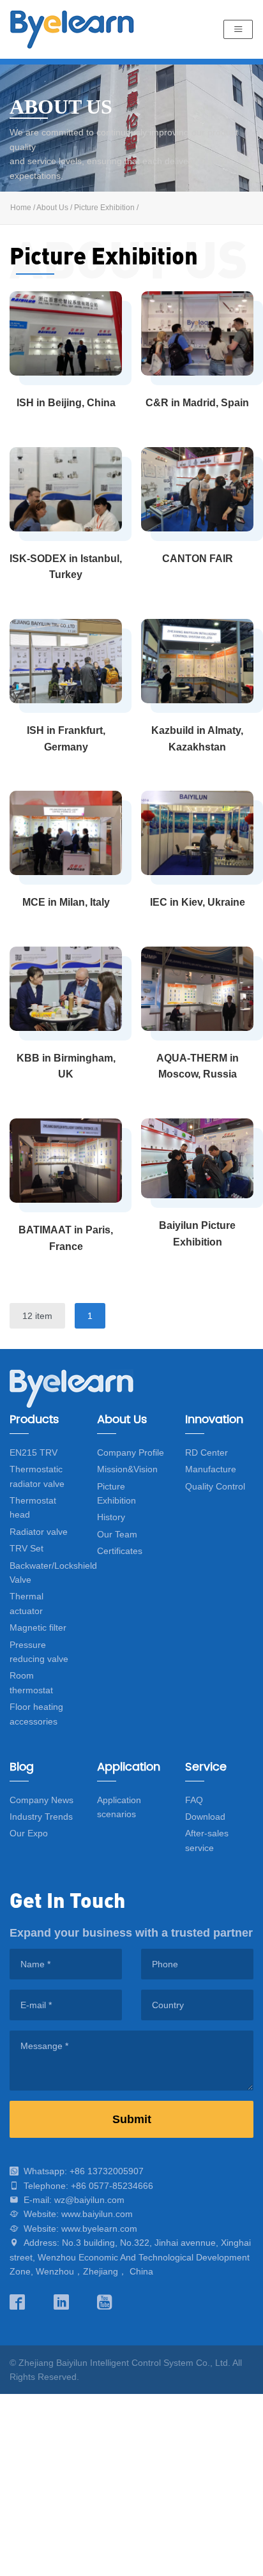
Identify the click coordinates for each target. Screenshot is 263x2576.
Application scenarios (119, 1807)
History (111, 1517)
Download (205, 1817)
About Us (52, 208)
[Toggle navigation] (238, 30)
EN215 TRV (34, 1452)
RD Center (207, 1452)
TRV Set (26, 1548)
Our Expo (29, 1833)
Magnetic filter (38, 1627)
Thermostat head (33, 1507)
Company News (41, 1800)
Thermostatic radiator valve (37, 1476)
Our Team (117, 1534)
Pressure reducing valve (39, 1652)
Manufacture (211, 1469)
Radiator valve (39, 1532)
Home (21, 208)
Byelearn (72, 29)
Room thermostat (31, 1682)
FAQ (194, 1800)
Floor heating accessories (36, 1714)
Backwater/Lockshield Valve (53, 1573)
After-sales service (207, 1840)
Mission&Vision (127, 1469)
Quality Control (215, 1486)
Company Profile (131, 1452)
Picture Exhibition (104, 208)
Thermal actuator (26, 1603)
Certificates (120, 1551)
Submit (132, 2119)
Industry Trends (41, 1817)
